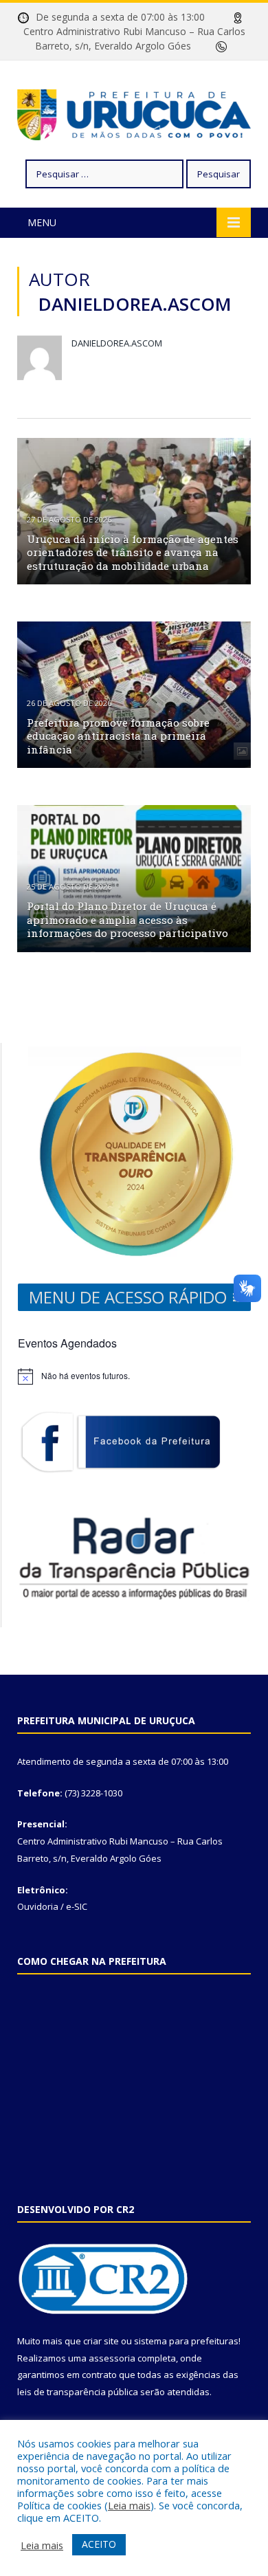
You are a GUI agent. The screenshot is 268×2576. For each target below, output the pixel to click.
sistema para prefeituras (186, 2341)
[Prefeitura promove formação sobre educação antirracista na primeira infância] (134, 695)
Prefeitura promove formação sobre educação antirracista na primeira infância (118, 736)
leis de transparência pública (78, 2392)
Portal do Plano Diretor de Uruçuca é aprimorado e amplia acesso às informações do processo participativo (127, 920)
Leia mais (129, 2505)
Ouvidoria (38, 1906)
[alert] (134, 1376)
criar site (101, 2341)
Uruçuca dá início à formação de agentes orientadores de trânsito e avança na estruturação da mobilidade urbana (133, 552)
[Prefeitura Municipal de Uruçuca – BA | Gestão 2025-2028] (134, 112)
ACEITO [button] (99, 2544)
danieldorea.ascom (117, 343)
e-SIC (77, 1906)
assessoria (112, 2358)
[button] (128, 1297)
